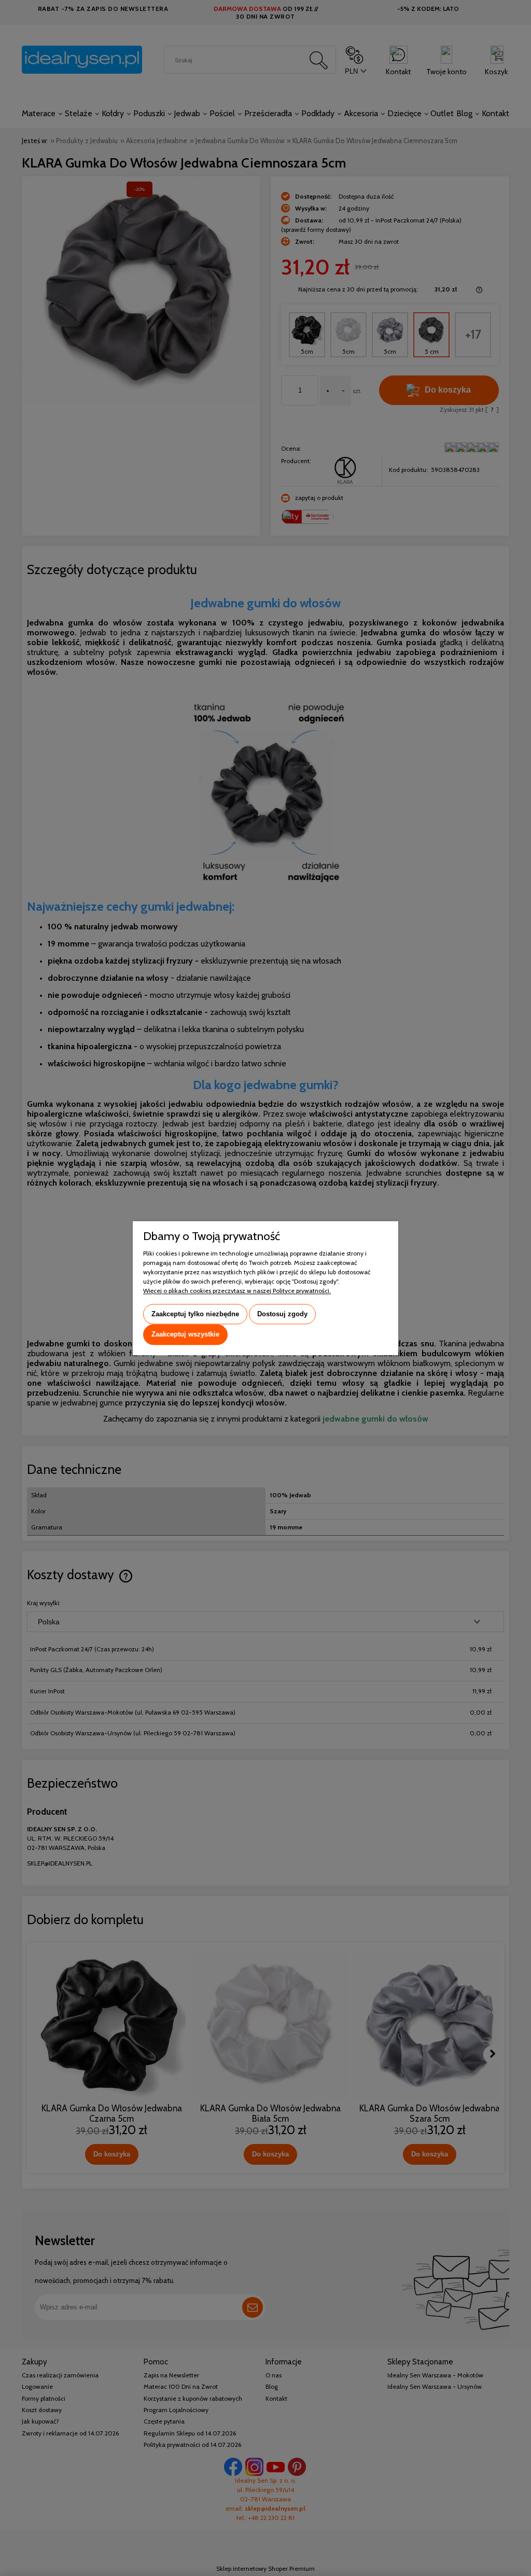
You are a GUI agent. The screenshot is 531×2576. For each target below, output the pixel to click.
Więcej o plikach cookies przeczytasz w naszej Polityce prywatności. (237, 1291)
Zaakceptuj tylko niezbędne (195, 1314)
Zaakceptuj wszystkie (185, 1335)
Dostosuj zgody (282, 1314)
